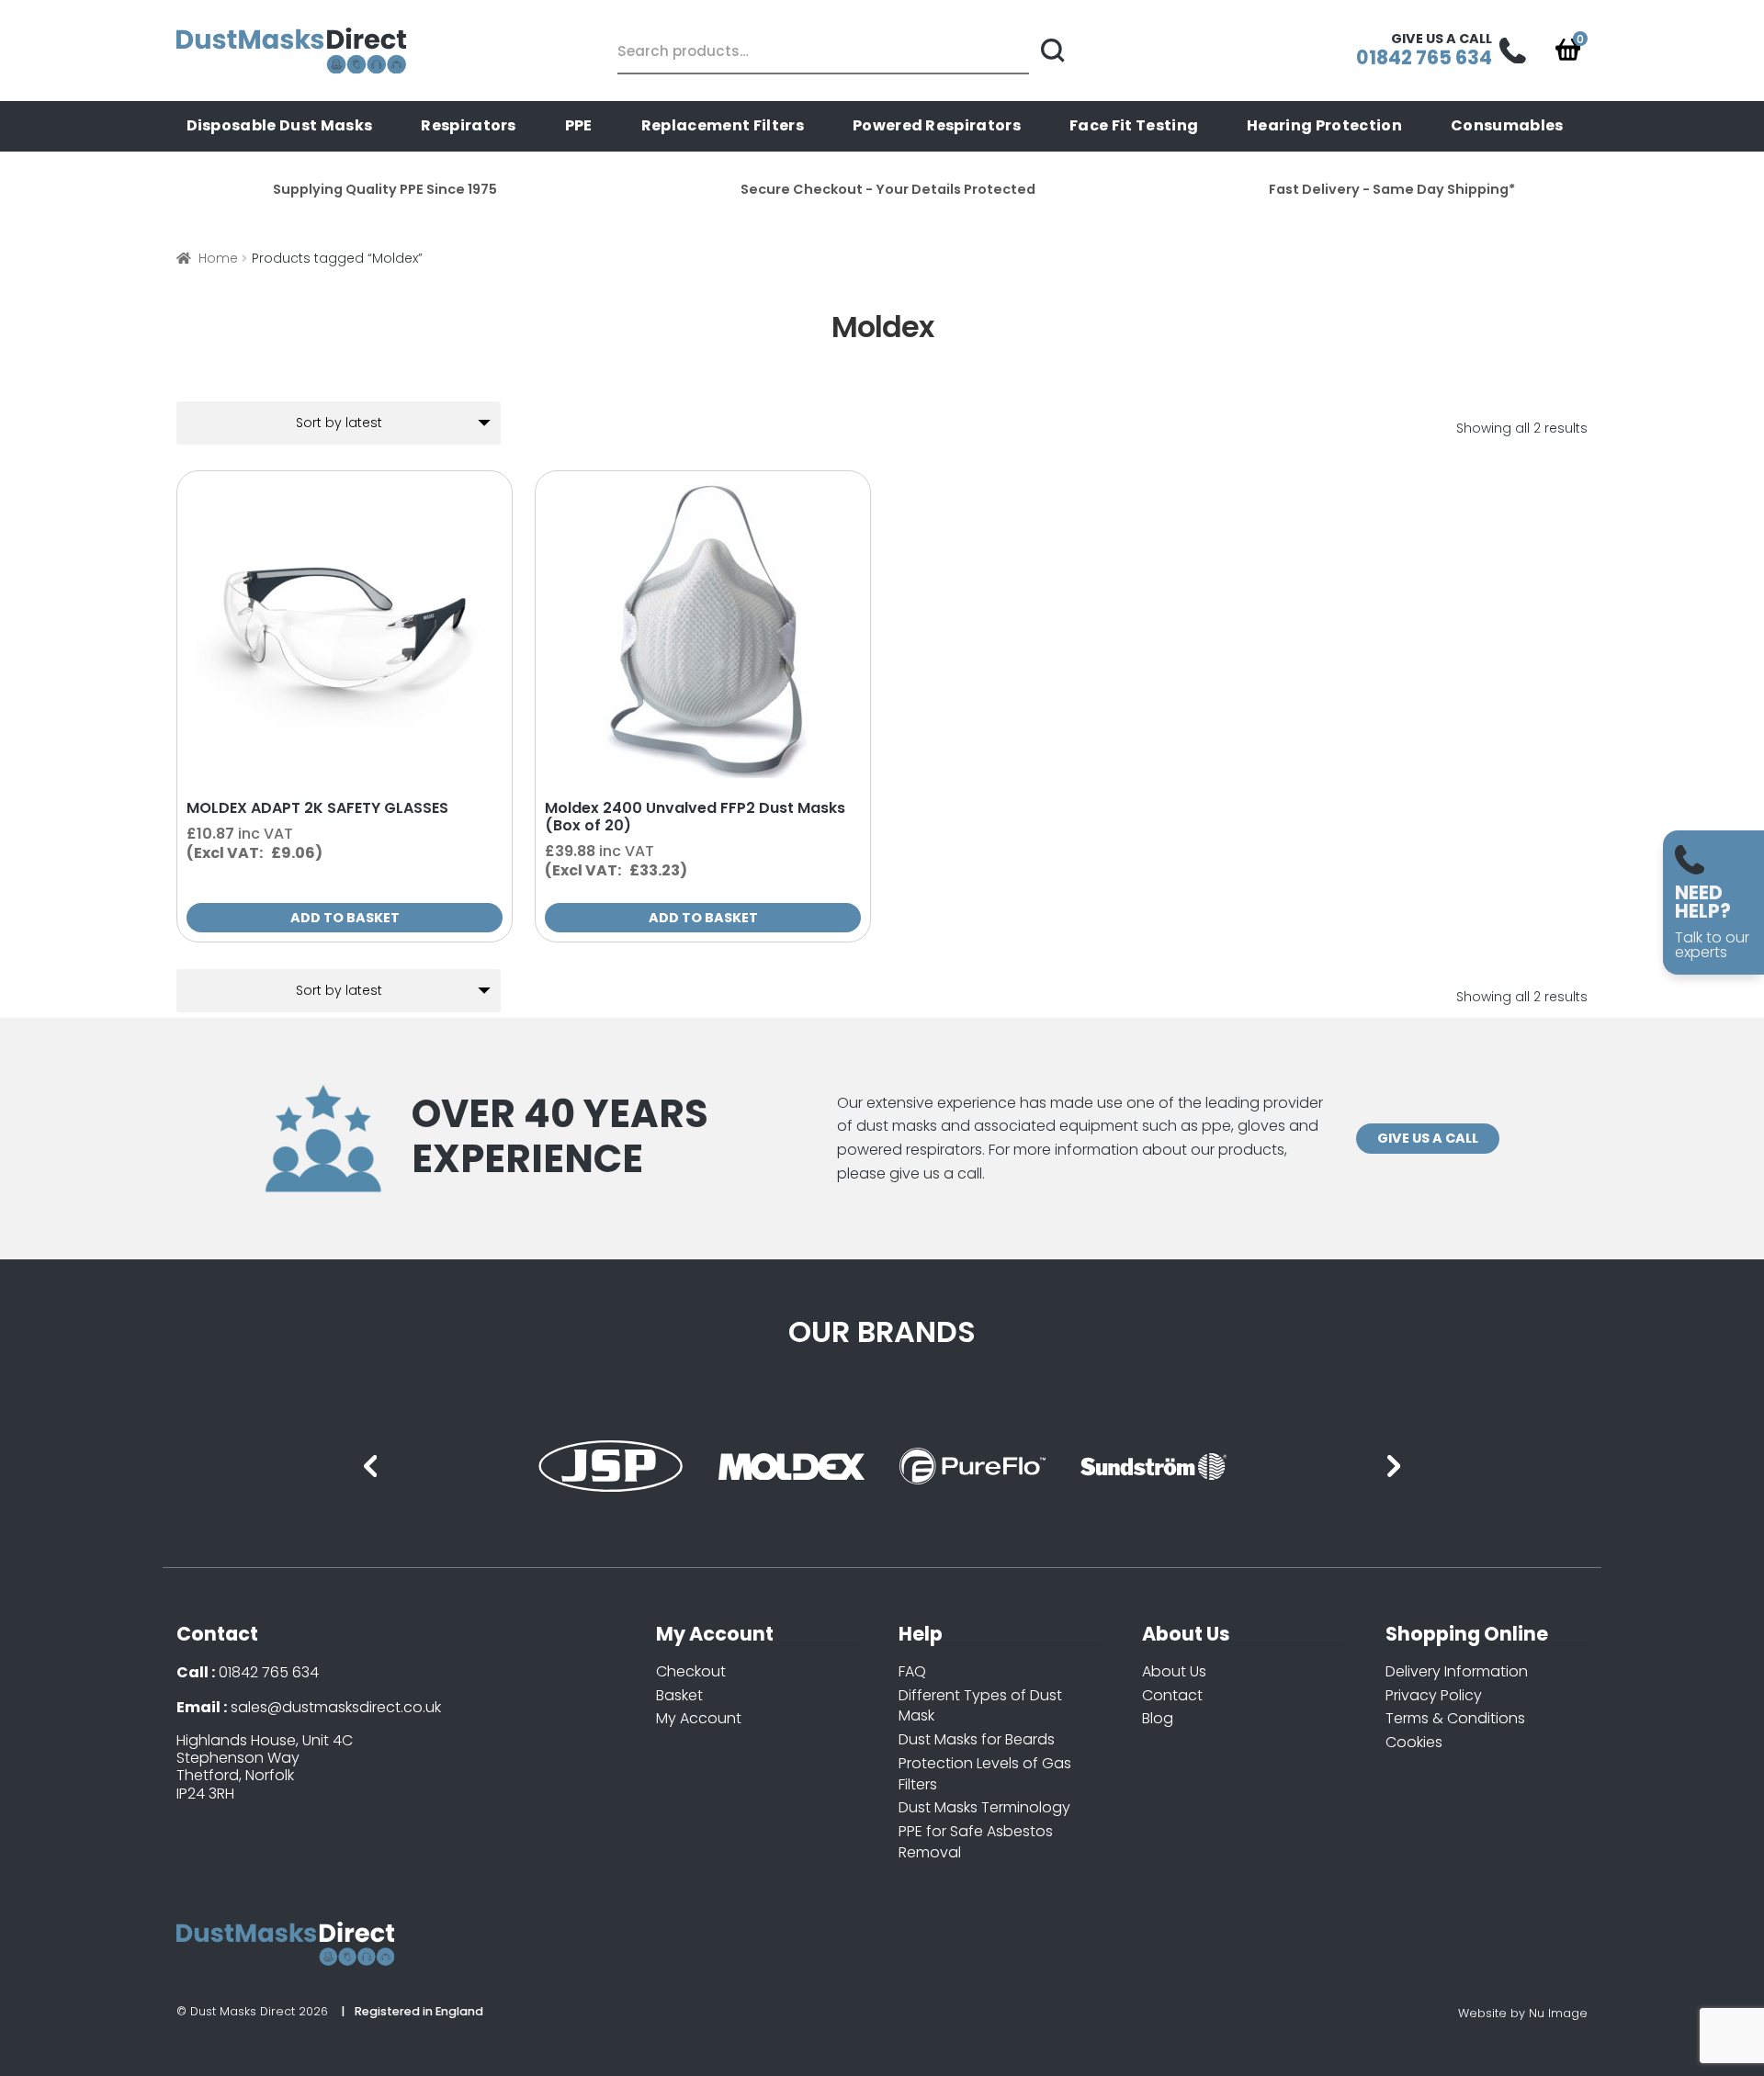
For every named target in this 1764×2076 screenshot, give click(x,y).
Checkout (691, 1671)
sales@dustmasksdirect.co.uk (336, 1707)
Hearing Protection (1324, 125)
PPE (579, 125)
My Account (699, 1718)
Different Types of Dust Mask (980, 1706)
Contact (1172, 1695)
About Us (1174, 1671)
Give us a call (1428, 1138)
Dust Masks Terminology (984, 1807)
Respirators (469, 125)
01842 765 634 (269, 1672)
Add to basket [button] (345, 918)
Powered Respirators (937, 125)
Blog (1158, 1718)
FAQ (912, 1671)
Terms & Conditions (1455, 1718)
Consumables (1507, 125)
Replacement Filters (723, 125)
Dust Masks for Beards (977, 1739)
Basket (679, 1695)
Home (218, 258)
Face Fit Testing (1134, 125)
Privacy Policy (1434, 1695)
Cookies (1414, 1742)
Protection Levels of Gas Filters (985, 1774)
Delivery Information (1457, 1671)
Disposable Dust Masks (280, 125)
